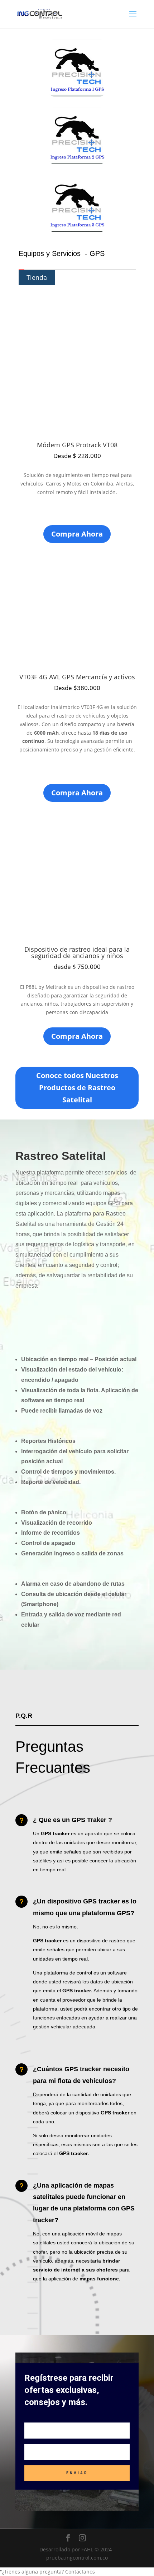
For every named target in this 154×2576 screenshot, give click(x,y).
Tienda (37, 277)
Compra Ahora (77, 534)
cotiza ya (95, 1317)
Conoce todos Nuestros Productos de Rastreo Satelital (77, 1088)
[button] (77, 2572)
